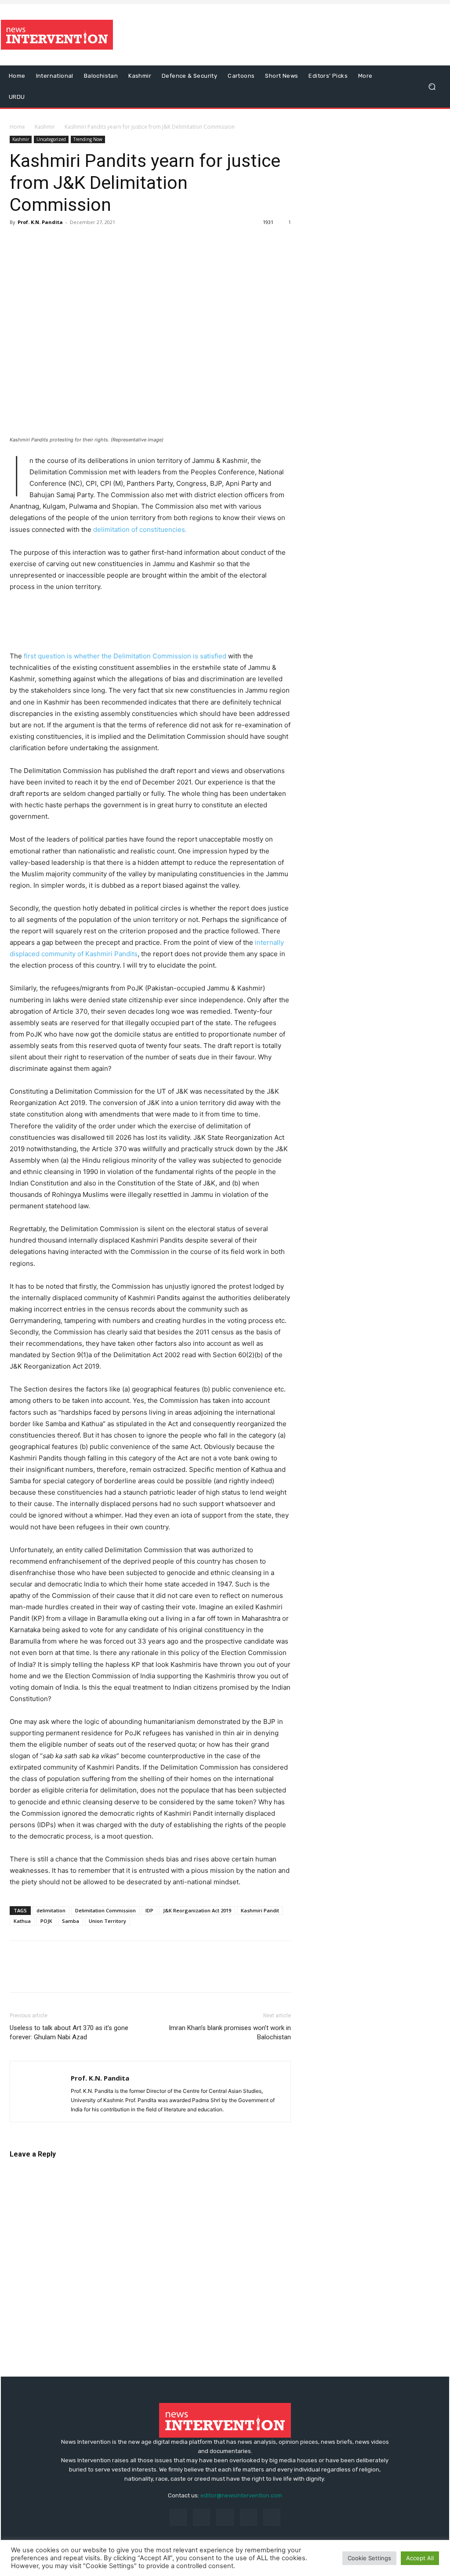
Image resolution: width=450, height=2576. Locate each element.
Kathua (22, 1921)
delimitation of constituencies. (140, 529)
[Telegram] (99, 242)
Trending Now (88, 139)
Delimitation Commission (105, 1910)
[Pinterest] (59, 242)
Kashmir (45, 127)
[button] (432, 87)
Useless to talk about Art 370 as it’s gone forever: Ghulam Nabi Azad (69, 2032)
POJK (46, 1921)
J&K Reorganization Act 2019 (197, 1910)
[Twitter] (39, 242)
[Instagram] (201, 2517)
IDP (149, 1910)
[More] (120, 242)
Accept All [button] (420, 2558)
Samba (71, 1921)
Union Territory (107, 1921)
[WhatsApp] (79, 242)
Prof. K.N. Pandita (40, 222)
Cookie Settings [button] (369, 2558)
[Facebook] (18, 242)
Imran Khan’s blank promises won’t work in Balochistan (230, 2032)
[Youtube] (272, 2517)
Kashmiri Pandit (260, 1910)
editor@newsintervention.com (241, 2495)
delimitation (51, 1910)
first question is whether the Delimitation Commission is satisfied (126, 656)
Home (17, 127)
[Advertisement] (279, 35)
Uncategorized (51, 139)
